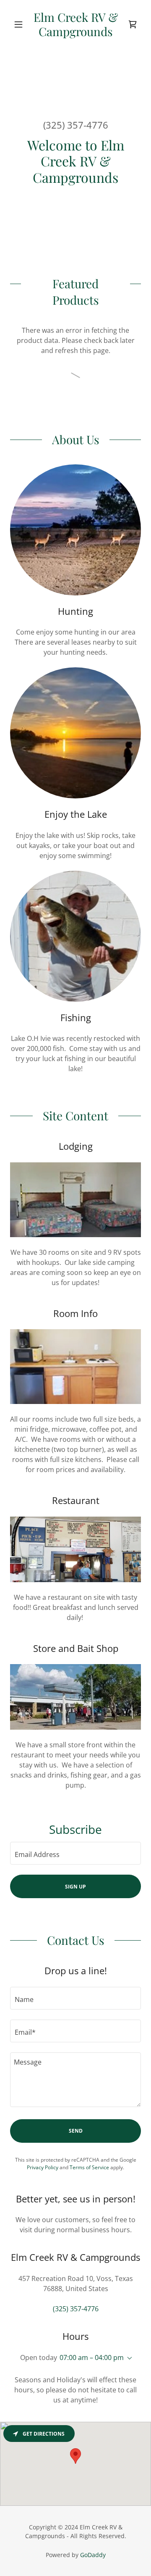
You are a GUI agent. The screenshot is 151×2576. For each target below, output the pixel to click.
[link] (75, 24)
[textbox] (75, 1853)
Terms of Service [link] (89, 2167)
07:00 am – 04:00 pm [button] (92, 2357)
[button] (20, 24)
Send (76, 2131)
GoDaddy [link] (93, 2555)
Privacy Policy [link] (43, 2167)
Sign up (75, 1887)
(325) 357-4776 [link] (76, 125)
